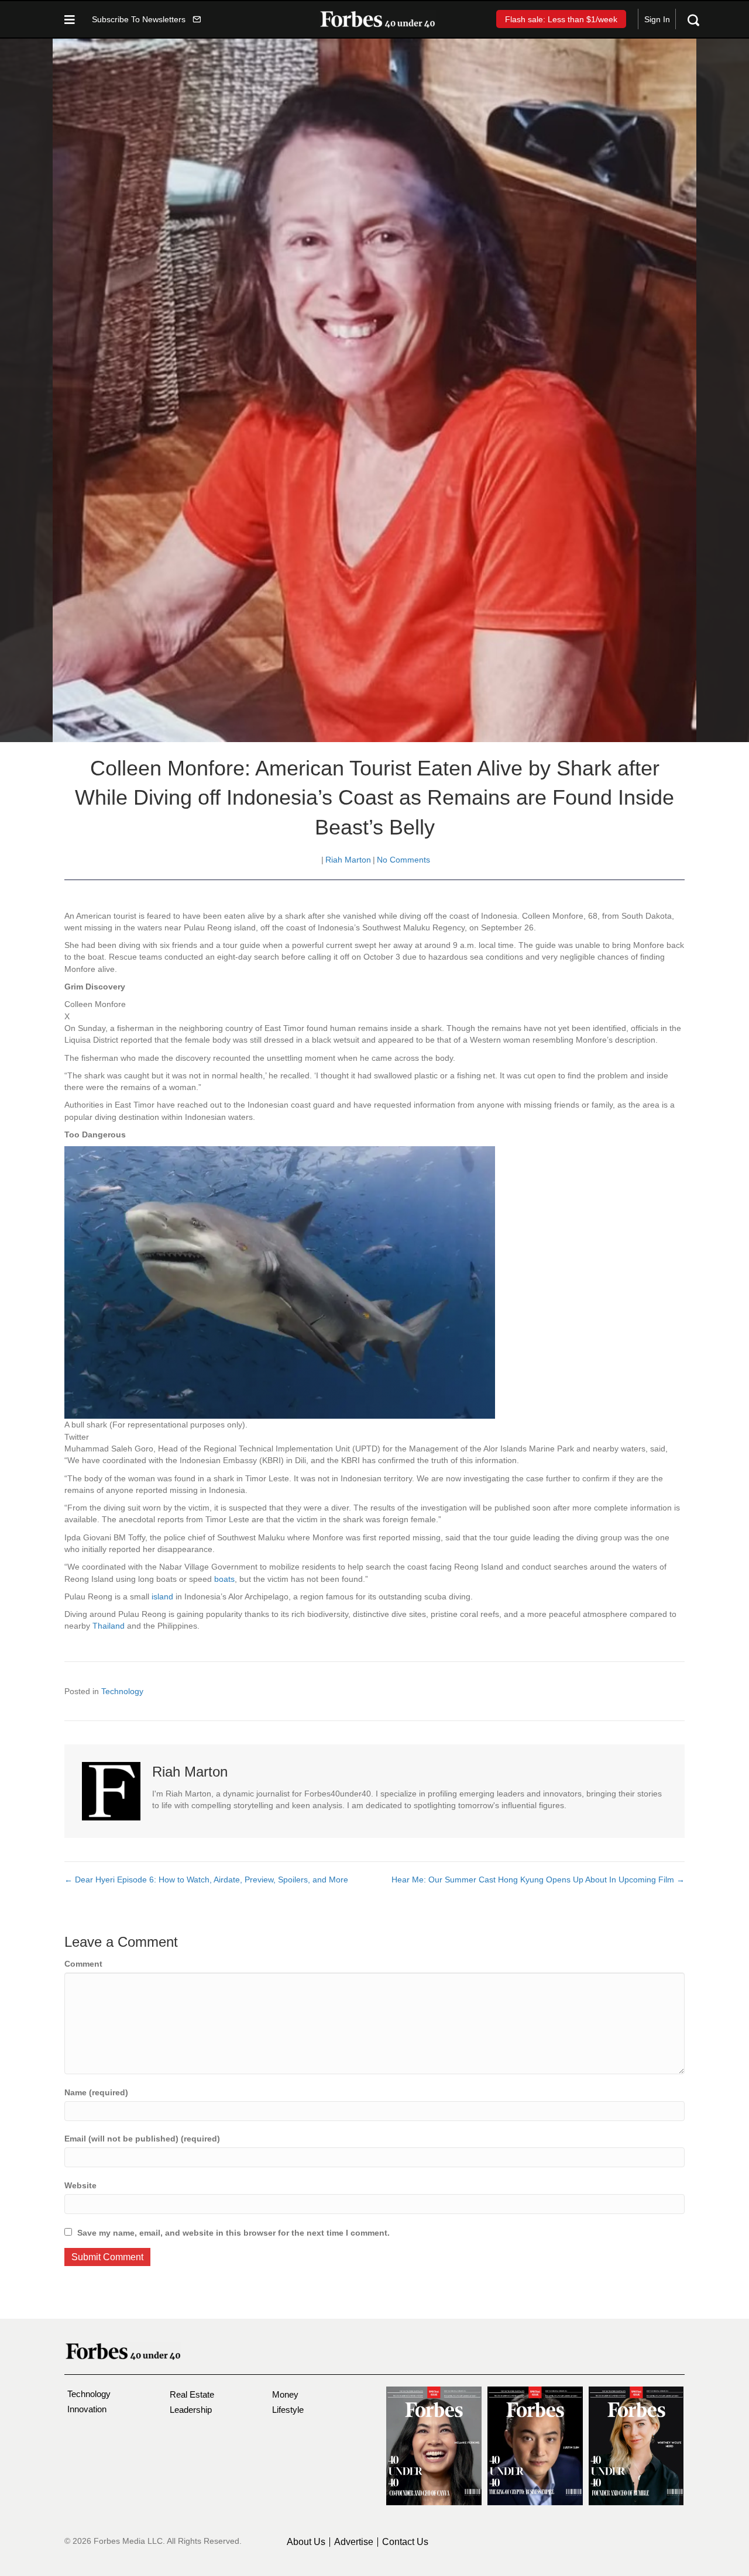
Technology (122, 1691)
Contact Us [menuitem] (405, 2542)
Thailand (110, 1626)
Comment (83, 1964)
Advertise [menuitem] (354, 2542)
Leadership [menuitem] (191, 2410)
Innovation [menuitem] (87, 2409)
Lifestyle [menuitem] (288, 2410)
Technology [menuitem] (89, 2394)
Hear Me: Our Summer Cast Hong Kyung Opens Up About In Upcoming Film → (538, 1880)
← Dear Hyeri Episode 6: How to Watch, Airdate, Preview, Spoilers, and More (207, 1880)
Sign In (657, 19)
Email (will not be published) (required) (142, 2139)
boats (224, 1579)
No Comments (403, 860)
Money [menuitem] (285, 2394)
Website (80, 2185)
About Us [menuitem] (306, 2542)
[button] (146, 19)
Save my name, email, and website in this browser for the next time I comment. (233, 2233)
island (164, 1596)
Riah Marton (348, 860)
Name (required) (96, 2092)
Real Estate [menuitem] (192, 2394)
